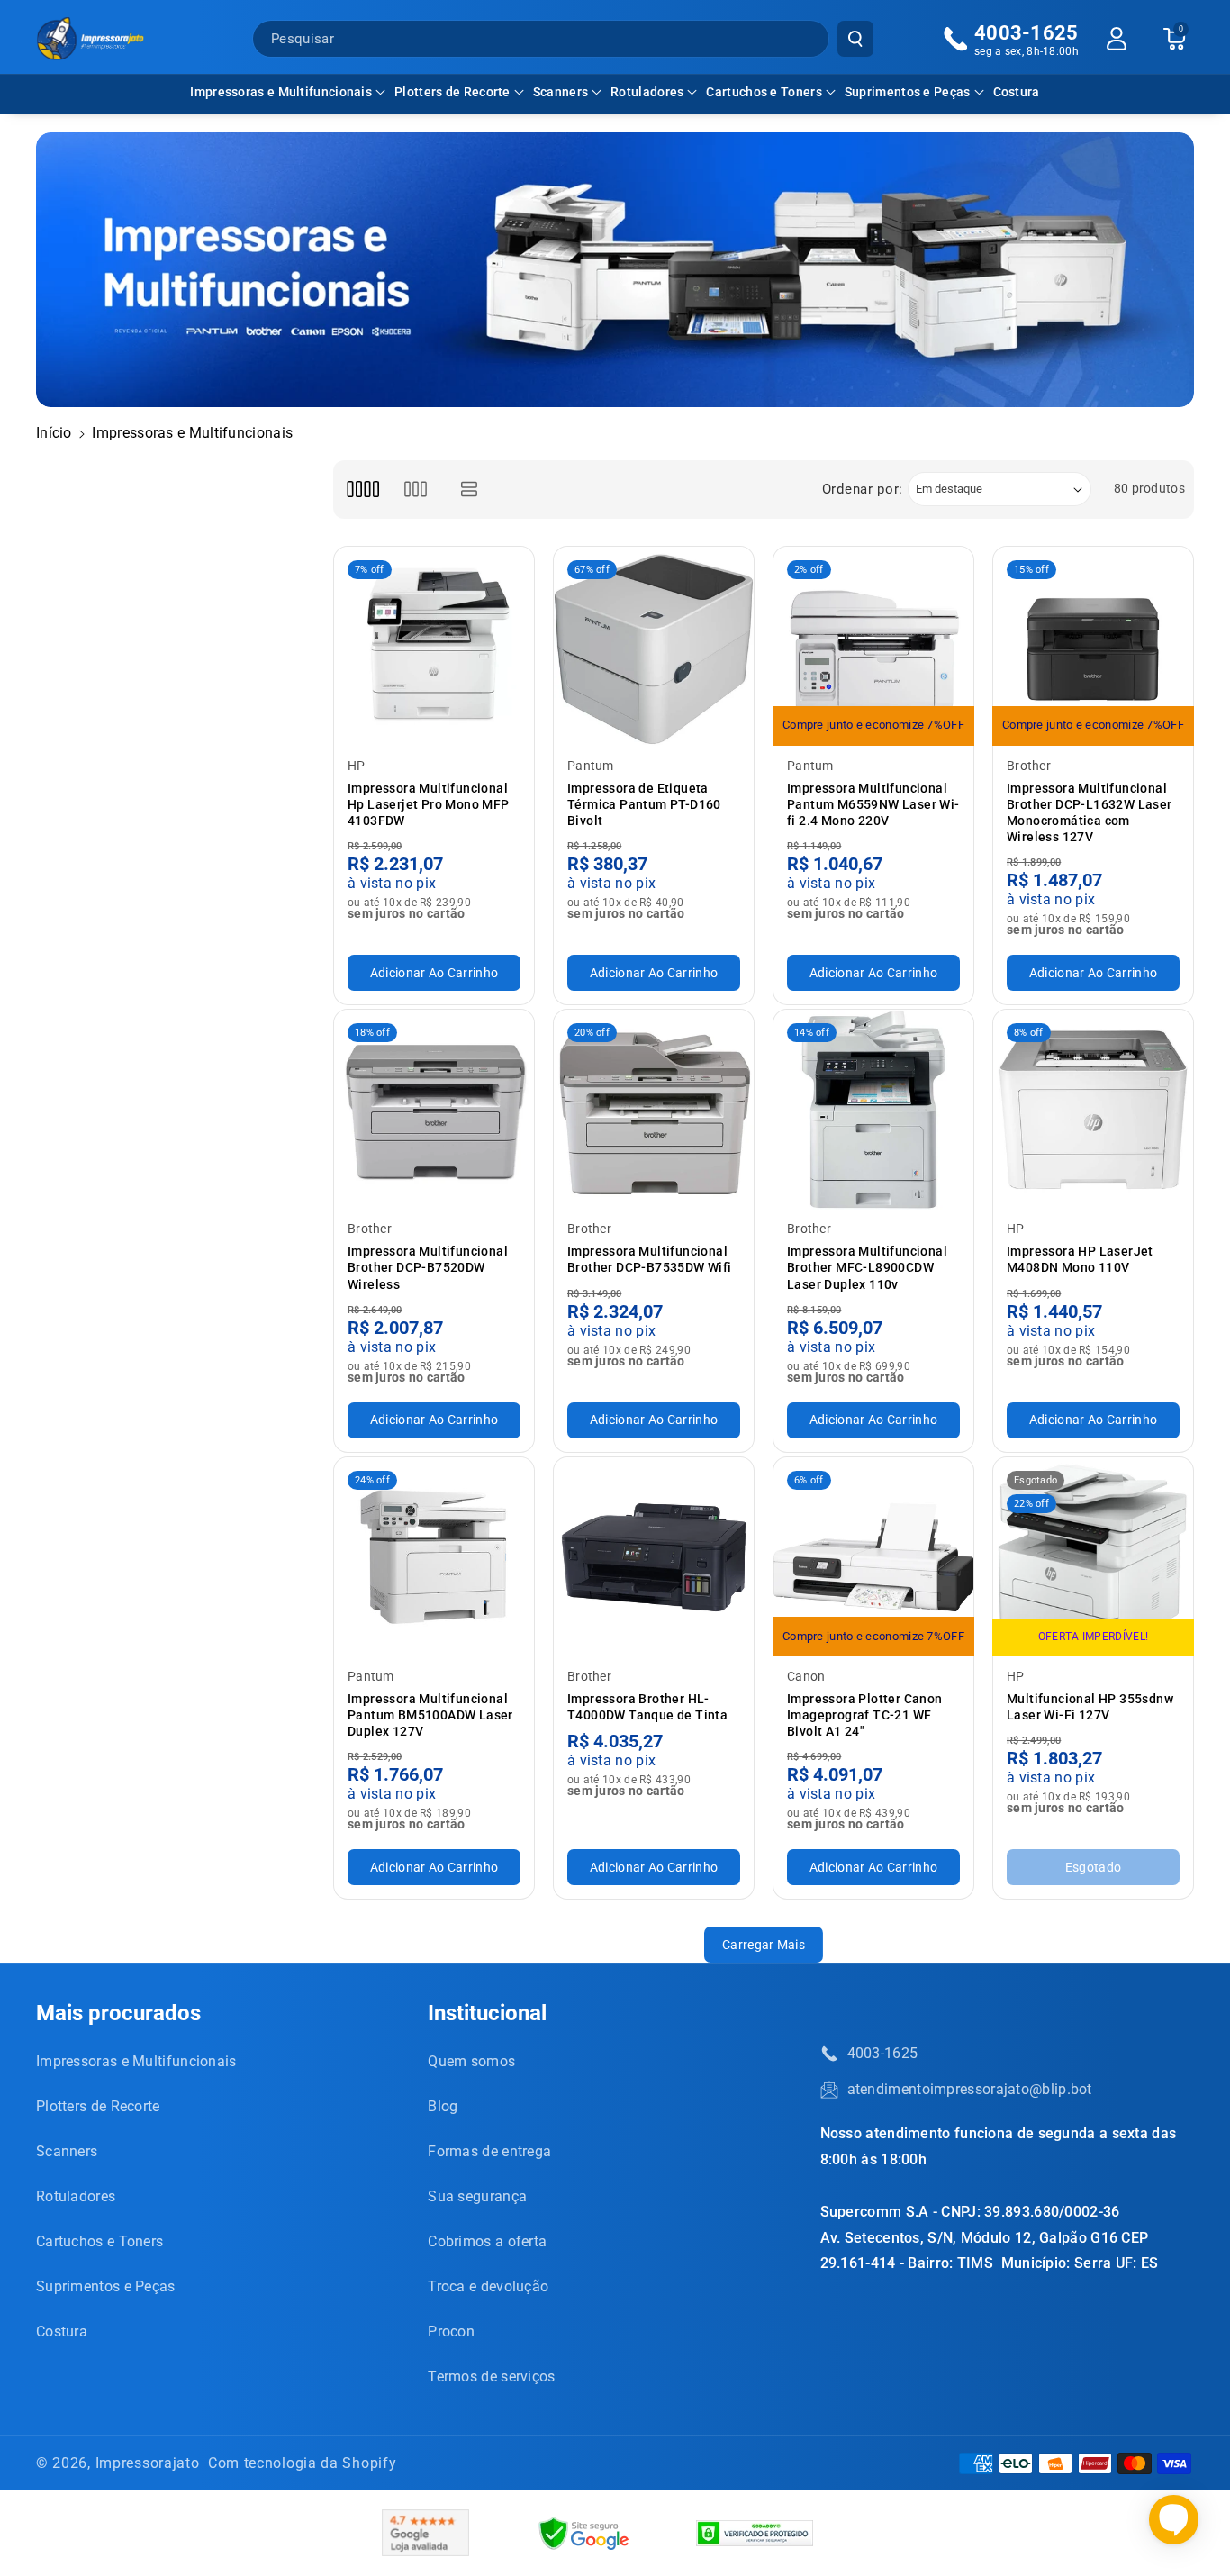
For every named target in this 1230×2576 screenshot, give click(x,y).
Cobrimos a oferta (487, 2241)
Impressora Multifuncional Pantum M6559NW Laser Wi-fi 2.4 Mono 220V (873, 804)
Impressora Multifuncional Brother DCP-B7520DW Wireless (428, 1267)
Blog (443, 2106)
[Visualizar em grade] (362, 490)
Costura (62, 2331)
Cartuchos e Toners (764, 92)
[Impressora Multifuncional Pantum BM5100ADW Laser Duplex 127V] (434, 1557)
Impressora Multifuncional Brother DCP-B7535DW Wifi (650, 1259)
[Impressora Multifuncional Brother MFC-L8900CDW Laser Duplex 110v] (873, 1110)
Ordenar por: (863, 489)
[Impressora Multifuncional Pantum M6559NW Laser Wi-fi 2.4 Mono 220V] (873, 647)
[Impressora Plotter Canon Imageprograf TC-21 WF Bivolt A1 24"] (873, 1557)
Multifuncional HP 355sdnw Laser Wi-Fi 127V (1090, 1707)
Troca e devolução (488, 2286)
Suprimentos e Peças (908, 92)
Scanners (561, 92)
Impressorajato (148, 2463)
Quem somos (471, 2061)
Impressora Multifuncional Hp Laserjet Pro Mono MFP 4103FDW (429, 804)
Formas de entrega (489, 2151)
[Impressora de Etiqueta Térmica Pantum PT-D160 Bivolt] (654, 647)
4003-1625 (883, 2053)
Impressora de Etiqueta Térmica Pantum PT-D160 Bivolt (644, 804)
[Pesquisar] (855, 39)
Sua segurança (477, 2196)
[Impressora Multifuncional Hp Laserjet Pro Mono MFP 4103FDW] (434, 647)
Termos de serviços (491, 2376)
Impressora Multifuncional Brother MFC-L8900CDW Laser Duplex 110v (867, 1267)
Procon (451, 2331)
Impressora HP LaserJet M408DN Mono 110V (1080, 1259)
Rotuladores (647, 92)
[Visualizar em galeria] (416, 490)
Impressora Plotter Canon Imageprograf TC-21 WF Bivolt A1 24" (865, 1715)
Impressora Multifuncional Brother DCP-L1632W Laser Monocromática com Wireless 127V (1090, 813)
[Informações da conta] (1117, 39)
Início (54, 433)
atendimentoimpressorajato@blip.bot (970, 2089)
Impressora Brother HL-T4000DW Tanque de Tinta (647, 1707)
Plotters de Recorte (452, 92)
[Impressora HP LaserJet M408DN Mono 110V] (1093, 1110)
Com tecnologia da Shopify (303, 2463)
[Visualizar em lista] (470, 490)
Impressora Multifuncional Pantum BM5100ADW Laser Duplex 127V (430, 1715)
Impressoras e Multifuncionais (281, 92)
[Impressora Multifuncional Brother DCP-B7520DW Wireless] (434, 1110)
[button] (288, 92)
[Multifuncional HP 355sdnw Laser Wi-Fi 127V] (1093, 1557)
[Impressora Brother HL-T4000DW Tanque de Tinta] (654, 1557)
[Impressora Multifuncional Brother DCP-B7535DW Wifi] (654, 1110)
